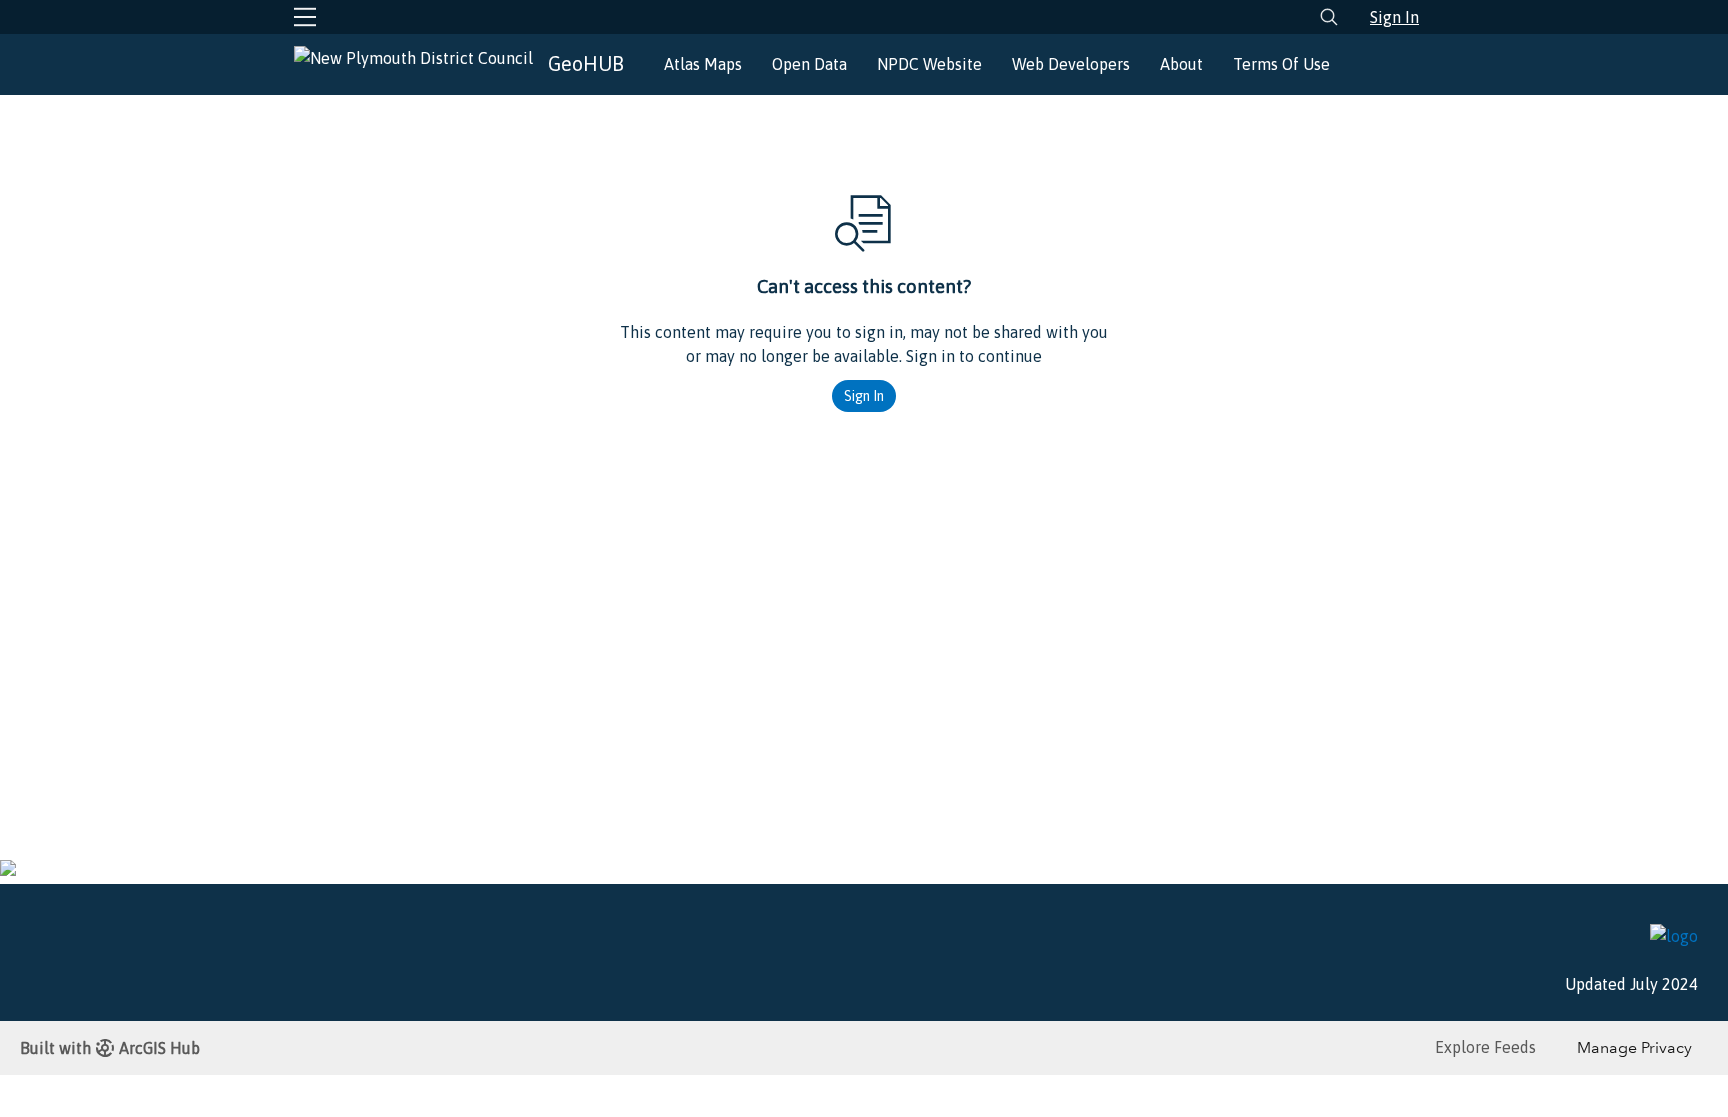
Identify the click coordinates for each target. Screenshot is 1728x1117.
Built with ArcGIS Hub (110, 1048)
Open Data (809, 64)
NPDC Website (929, 64)
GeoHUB (586, 63)
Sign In (1394, 17)
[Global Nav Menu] (305, 17)
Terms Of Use (1281, 64)
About (1181, 64)
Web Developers (1071, 64)
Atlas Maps (703, 64)
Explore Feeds (1485, 1047)
